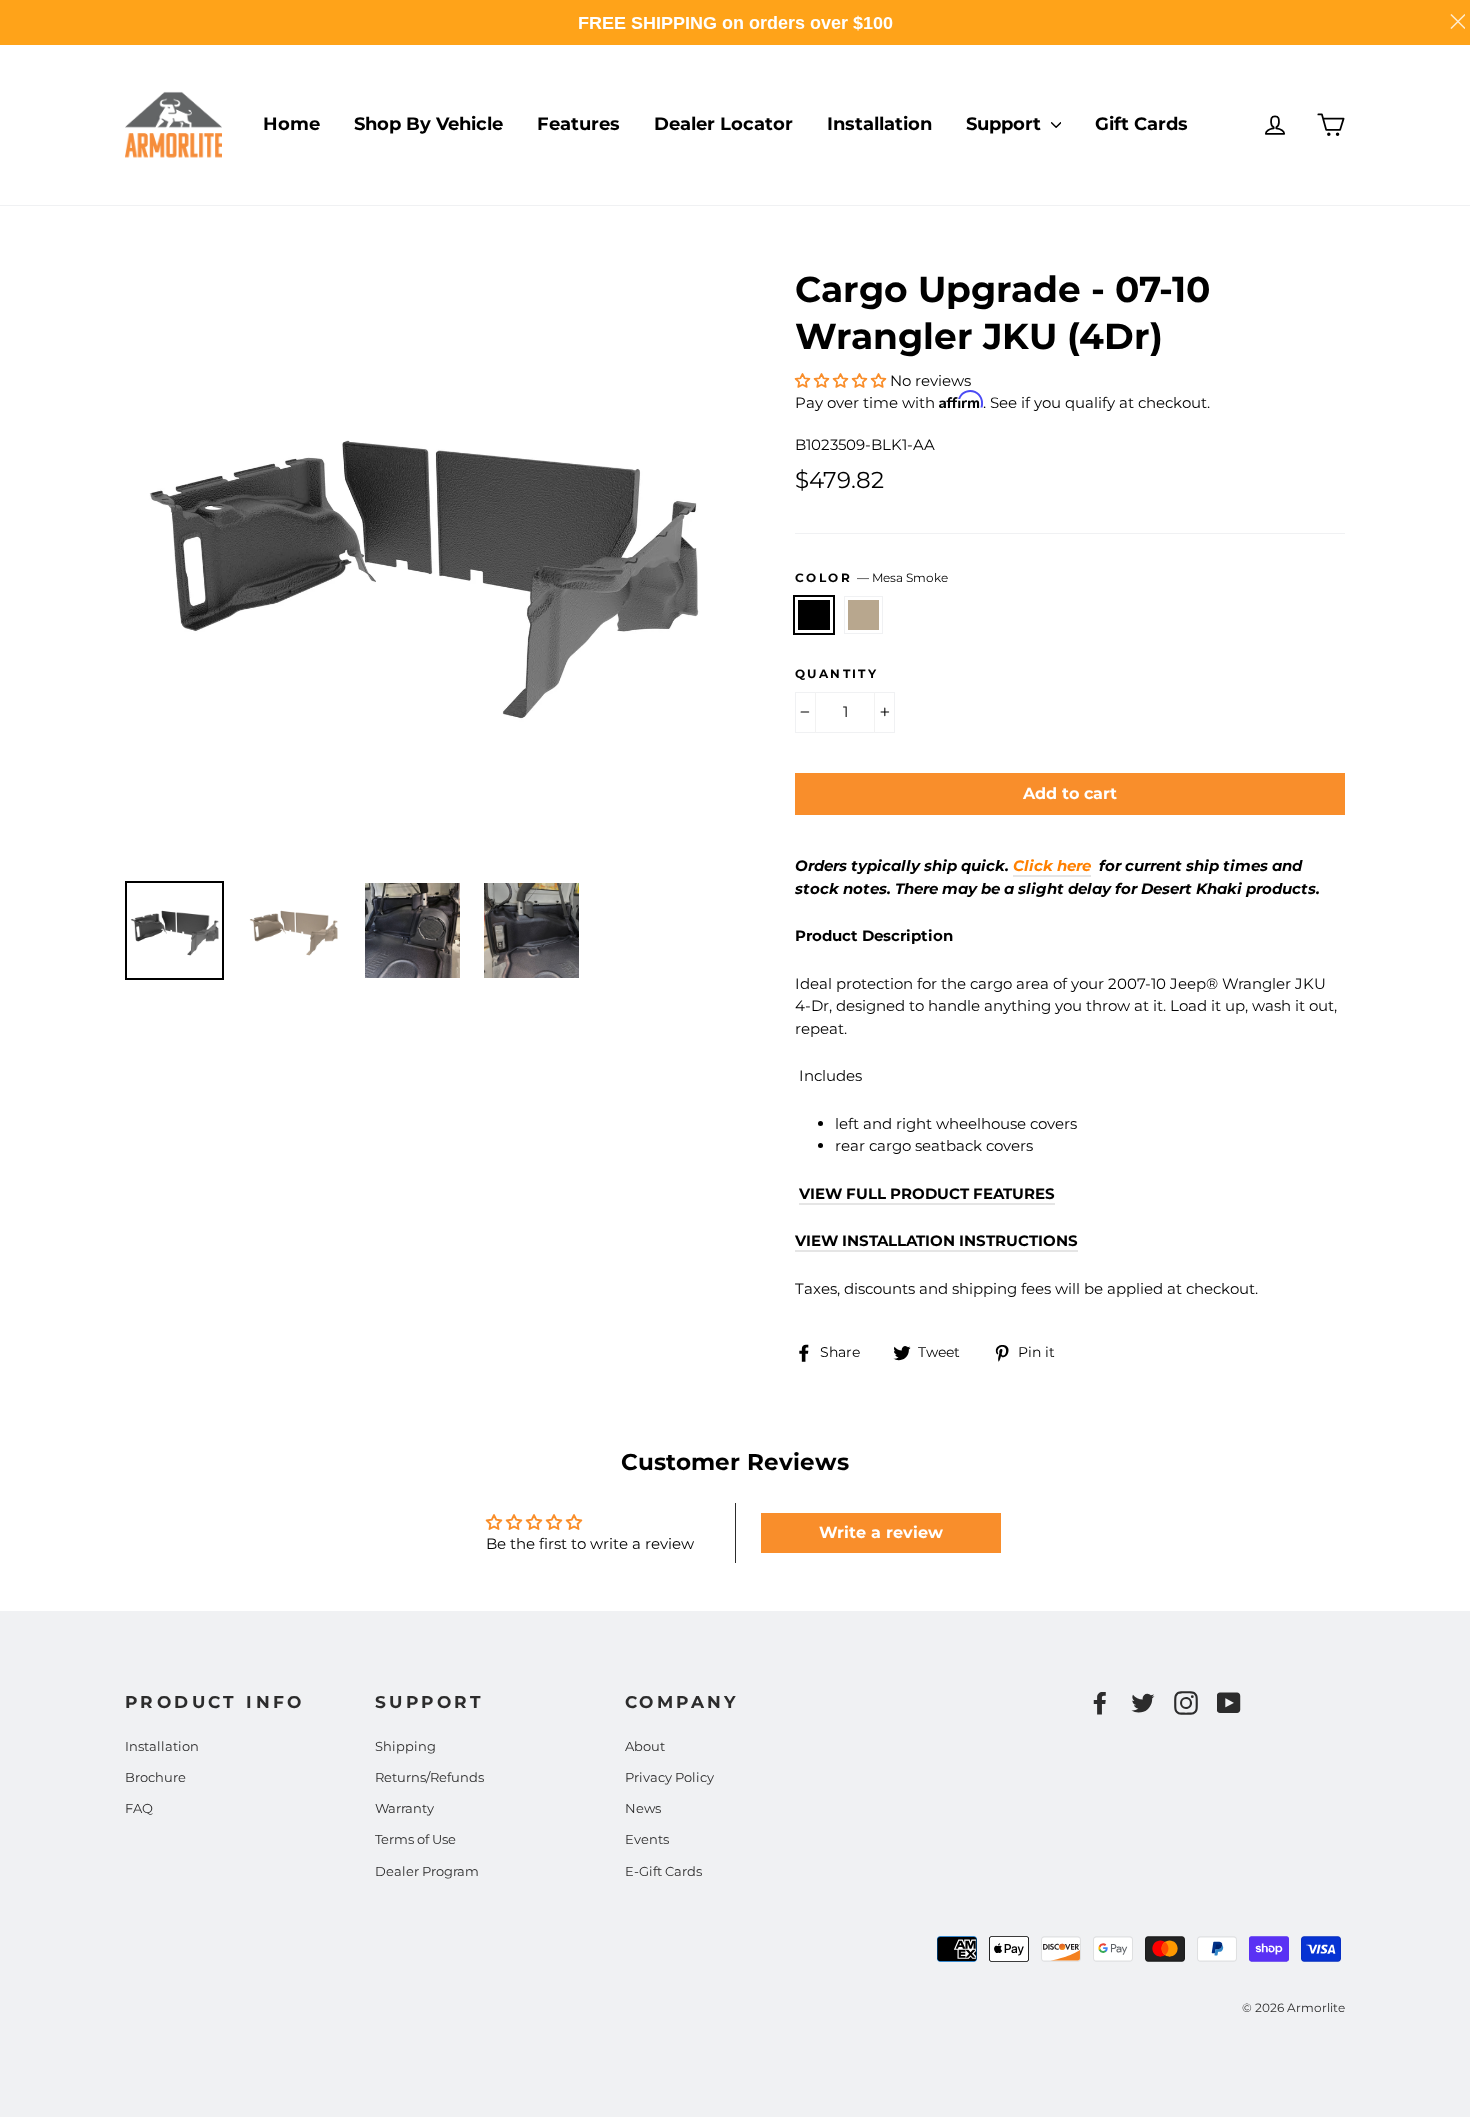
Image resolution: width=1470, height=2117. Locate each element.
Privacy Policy (669, 1777)
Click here (1052, 865)
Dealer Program (427, 1871)
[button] (842, 380)
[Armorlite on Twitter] (1143, 1703)
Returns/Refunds (429, 1777)
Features (578, 124)
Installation (879, 124)
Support (1006, 124)
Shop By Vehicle (428, 124)
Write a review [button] (881, 1532)
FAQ (139, 1808)
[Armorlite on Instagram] (1186, 1703)
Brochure (155, 1777)
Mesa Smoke (814, 615)
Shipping (405, 1746)
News (643, 1808)
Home (291, 124)
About (645, 1746)
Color (871, 577)
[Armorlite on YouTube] (1229, 1703)
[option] (422, 563)
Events (647, 1839)
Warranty (404, 1808)
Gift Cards (1141, 124)
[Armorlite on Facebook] (1100, 1703)
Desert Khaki (864, 615)
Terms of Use (415, 1839)
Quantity (836, 673)
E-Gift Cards (663, 1871)
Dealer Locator (723, 124)
